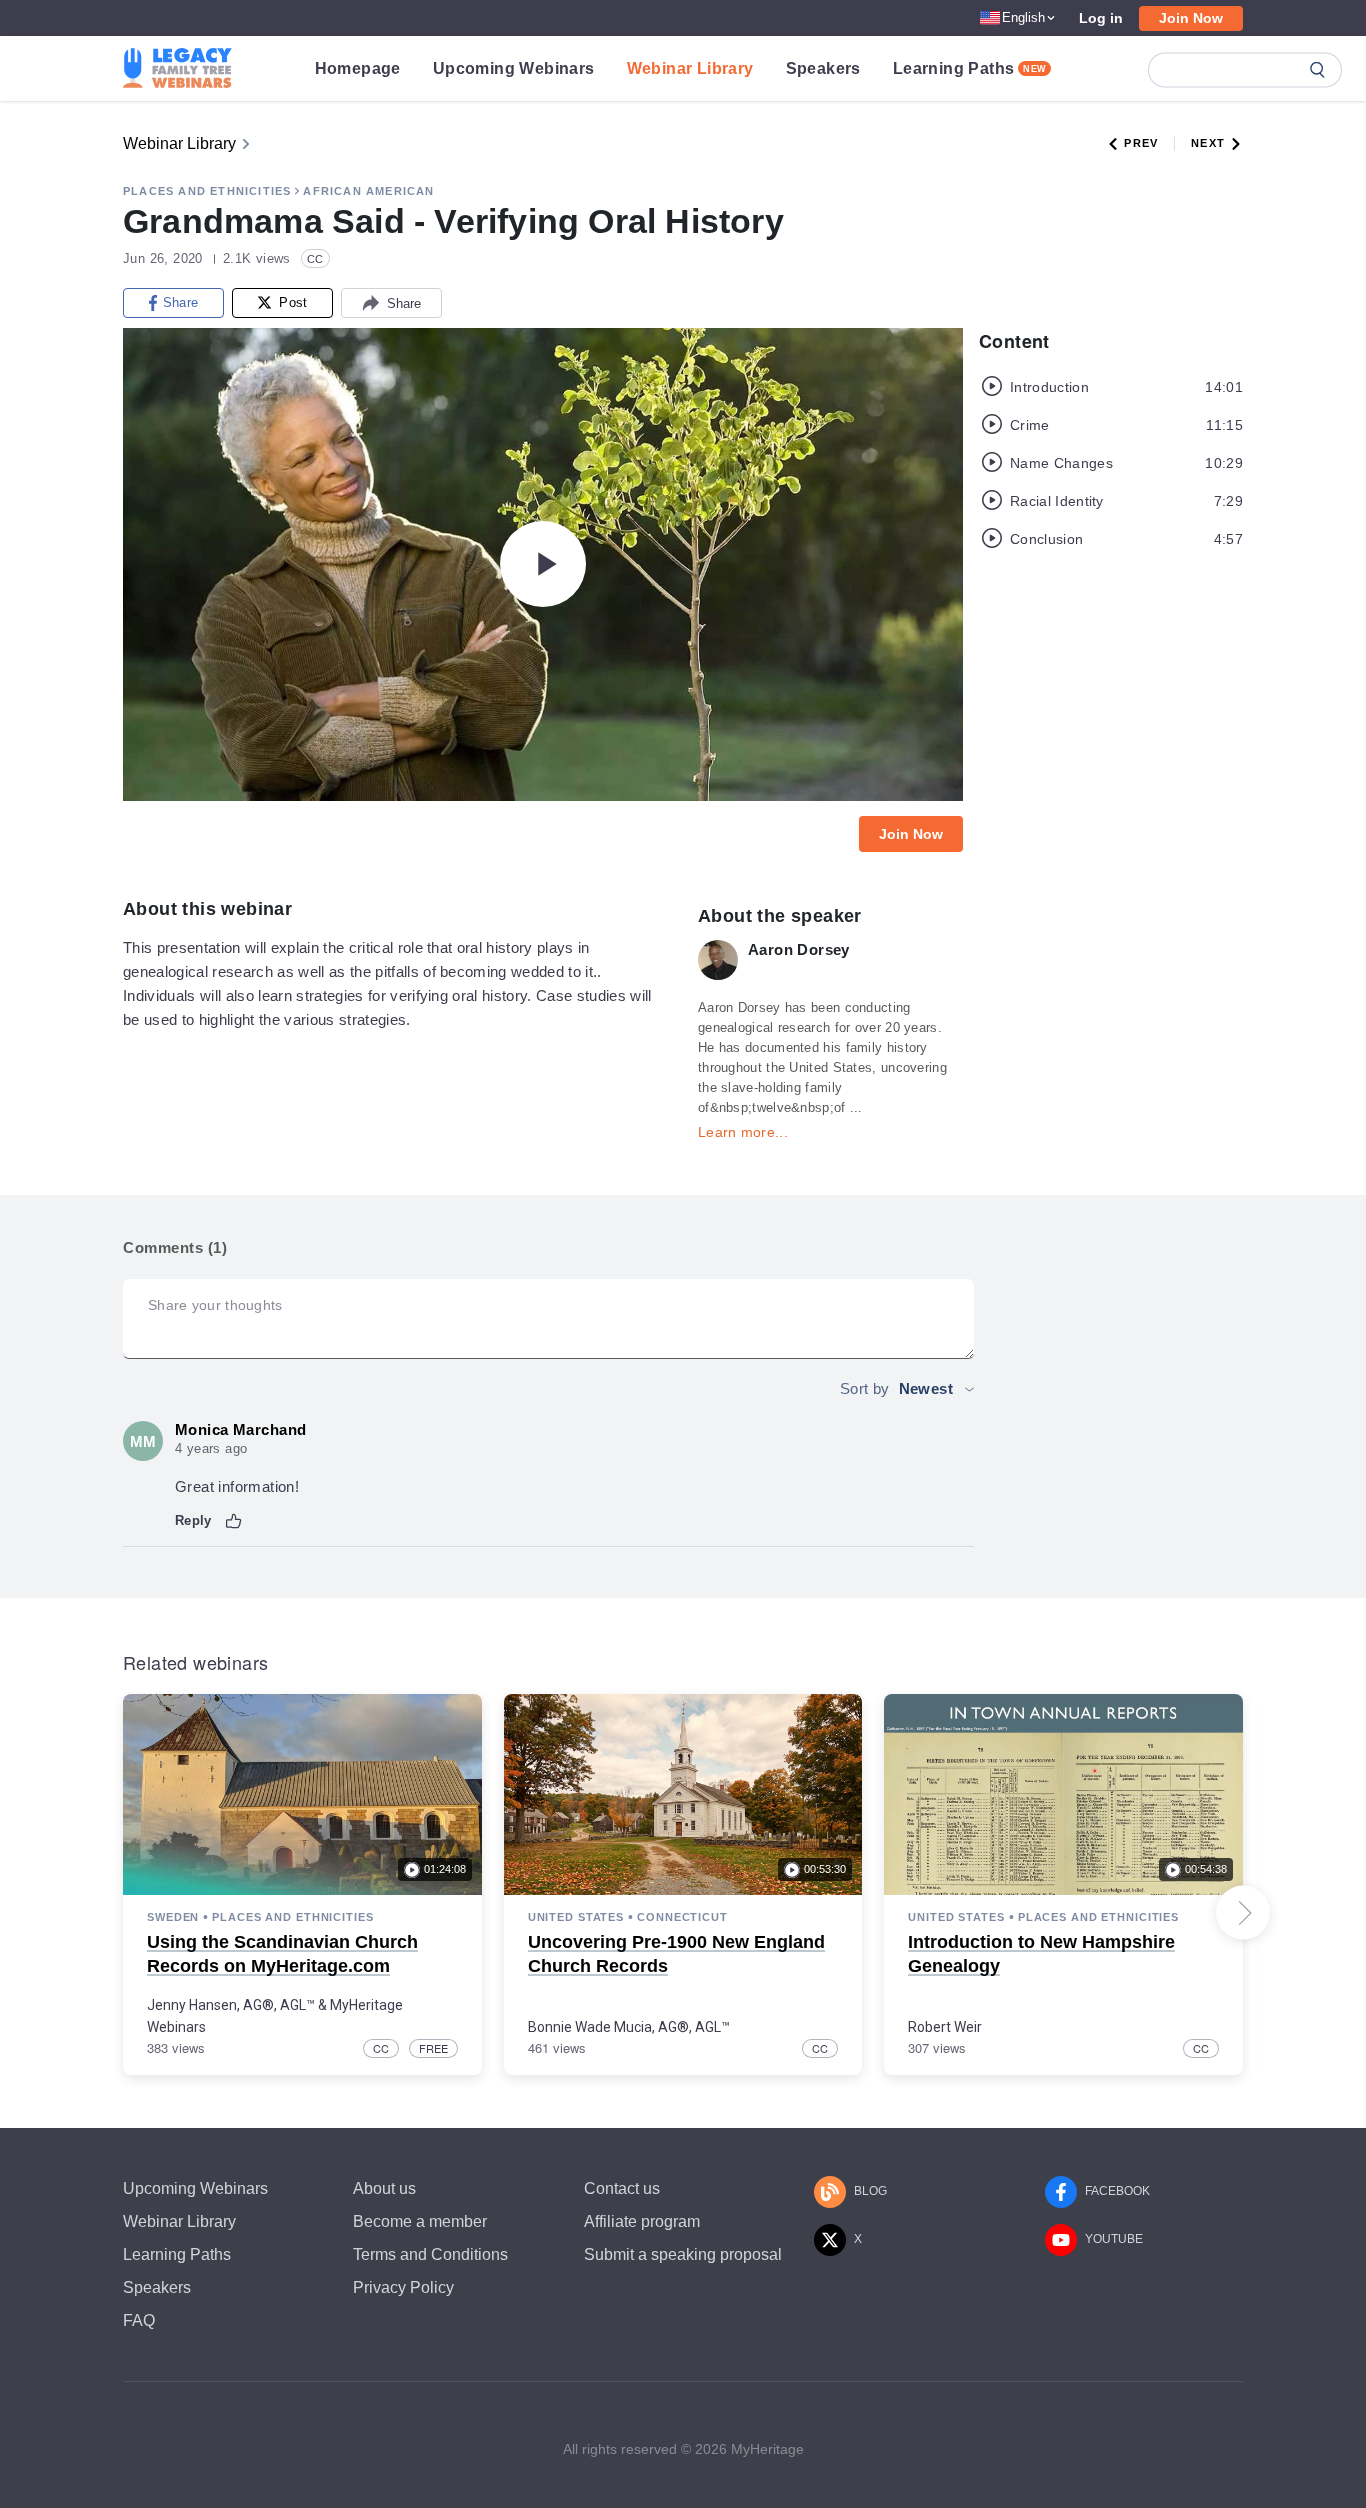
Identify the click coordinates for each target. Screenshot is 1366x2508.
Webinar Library (690, 68)
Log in (1101, 18)
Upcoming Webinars (514, 68)
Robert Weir (945, 2027)
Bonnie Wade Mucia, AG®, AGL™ (629, 2027)
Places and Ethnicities (207, 191)
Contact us (622, 2188)
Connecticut (682, 1917)
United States (576, 1917)
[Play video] (543, 564)
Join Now (1191, 18)
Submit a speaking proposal (683, 2254)
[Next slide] (1243, 1913)
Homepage (358, 68)
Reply (193, 1520)
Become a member (420, 2221)
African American (368, 191)
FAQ (139, 2320)
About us (384, 2188)
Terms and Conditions (430, 2254)
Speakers (823, 68)
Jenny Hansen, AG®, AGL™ (231, 2005)
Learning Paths (970, 68)
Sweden (173, 1917)
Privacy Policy (403, 2287)
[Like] (234, 1521)
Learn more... (743, 1132)
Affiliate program (642, 2221)
